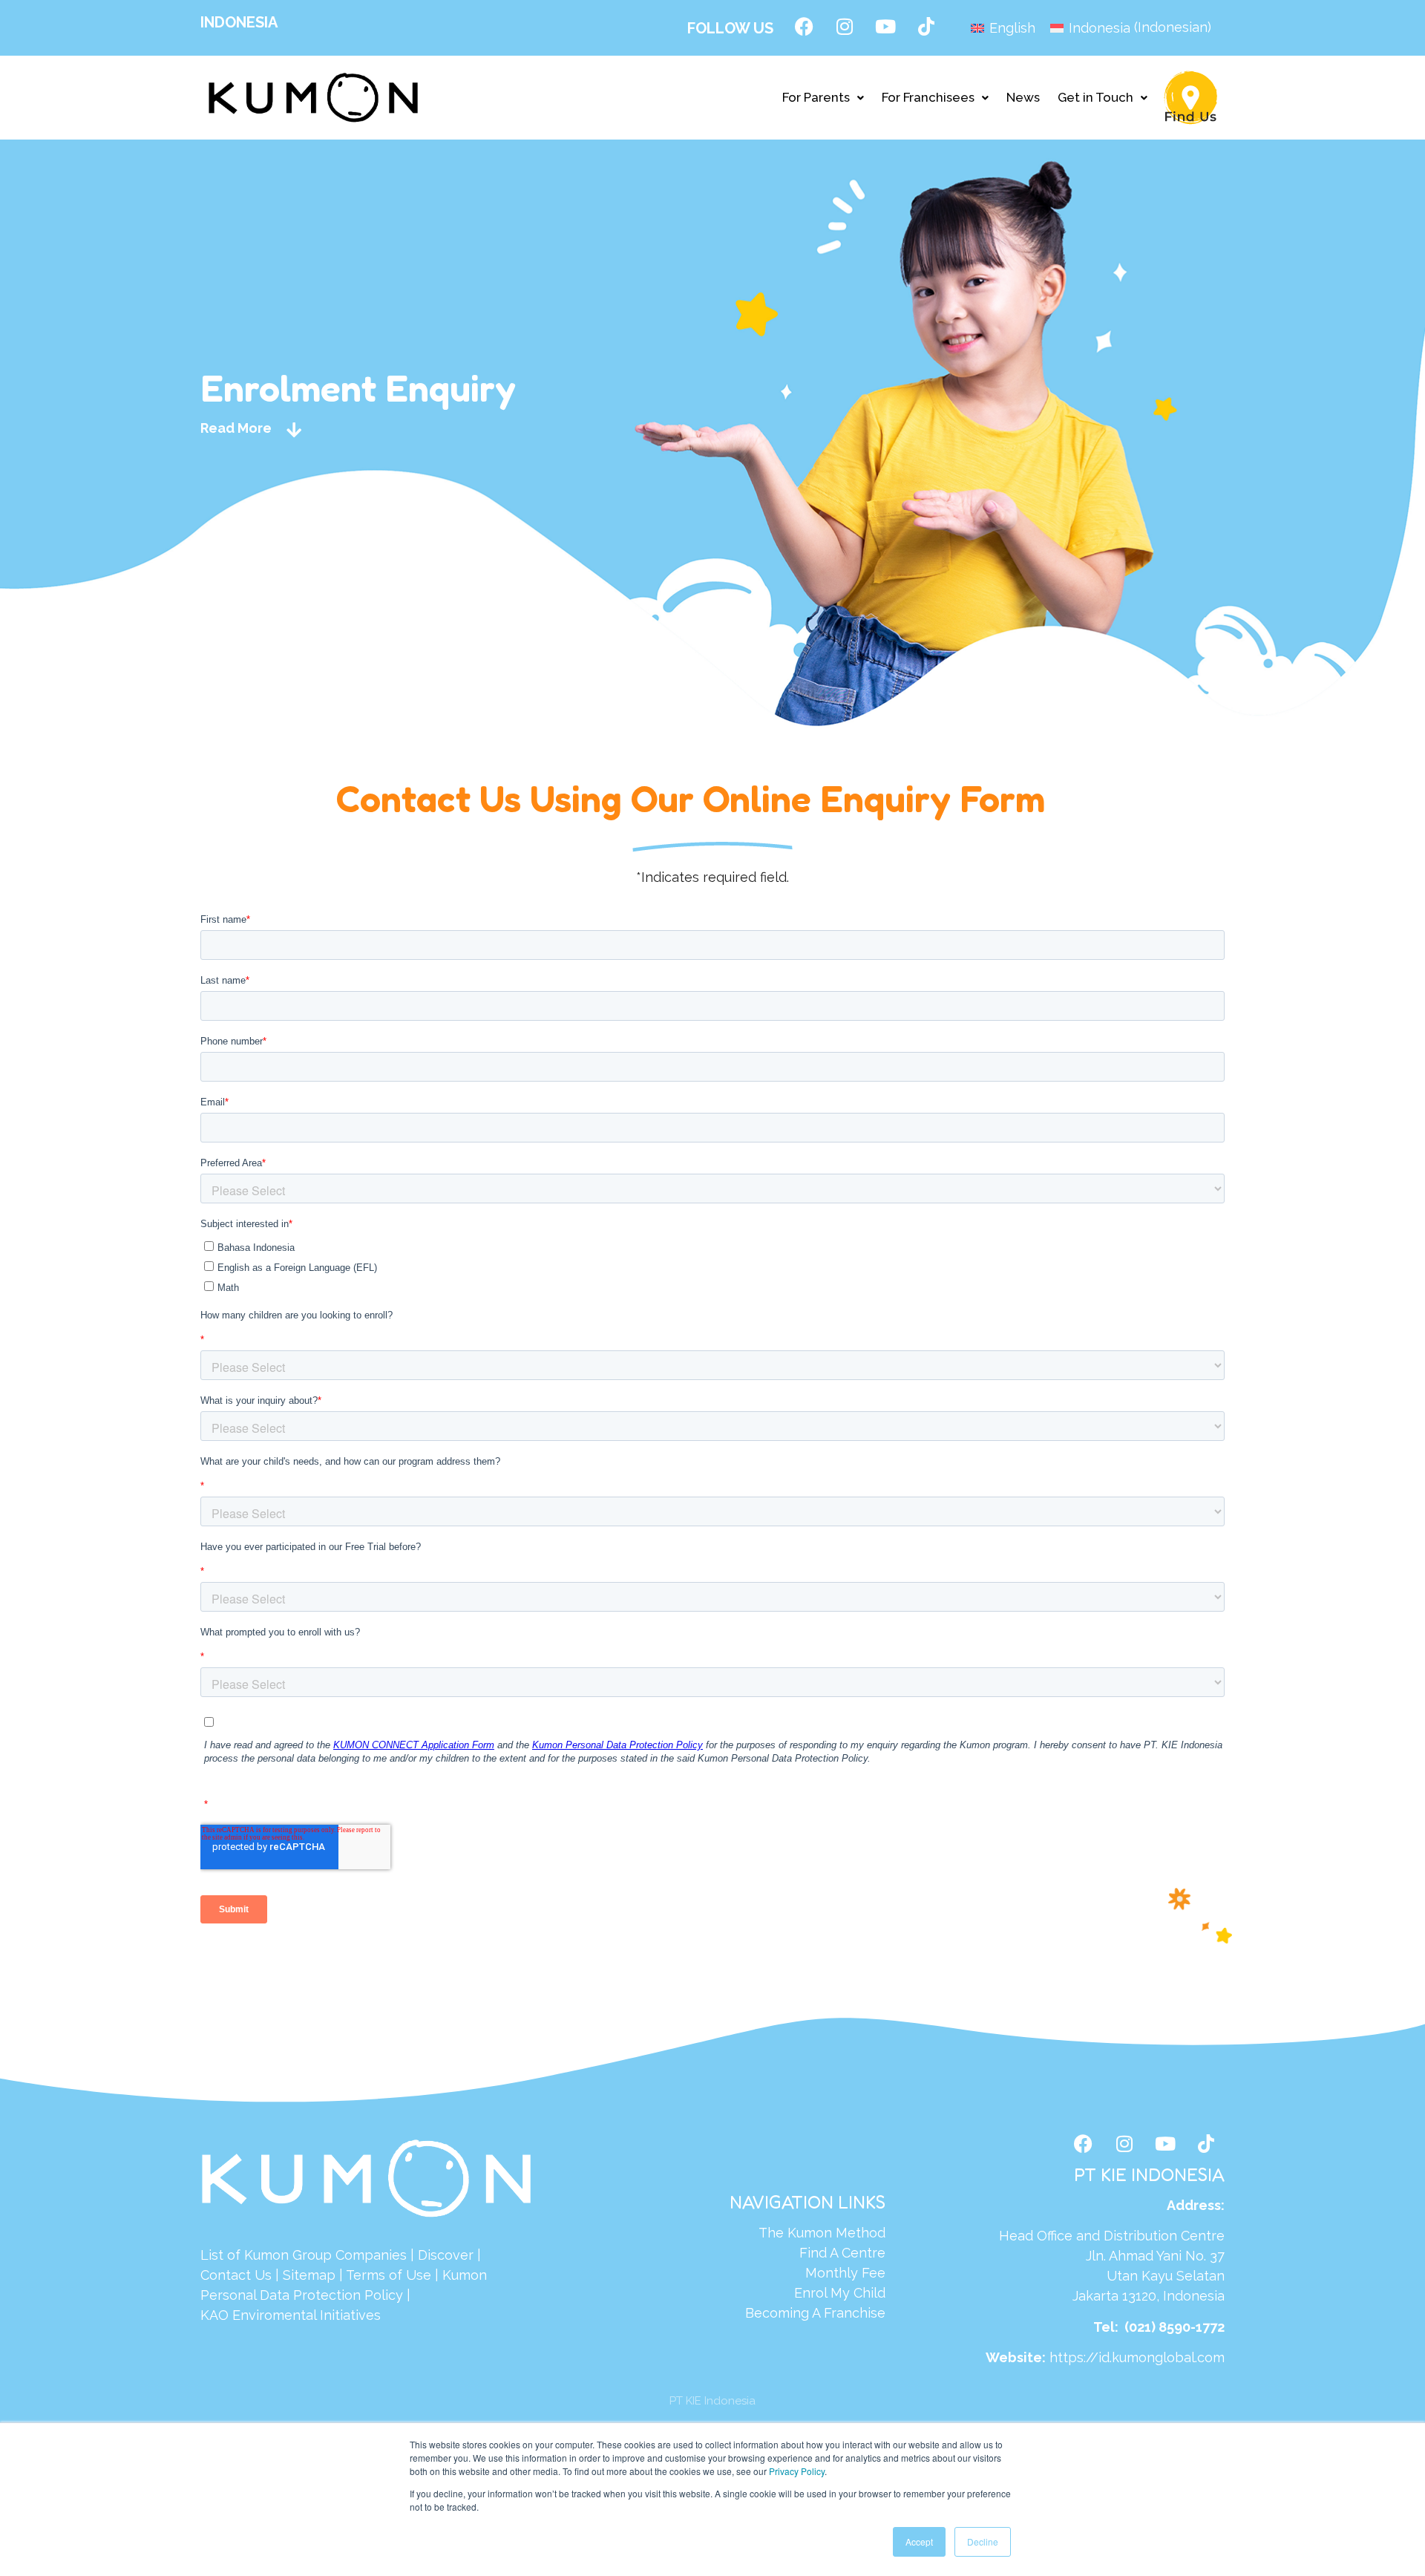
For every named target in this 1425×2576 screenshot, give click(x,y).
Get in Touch (1095, 97)
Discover (446, 2255)
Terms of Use (389, 2275)
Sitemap (309, 2275)
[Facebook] (804, 26)
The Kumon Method (822, 2233)
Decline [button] (983, 2541)
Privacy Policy (797, 2471)
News (1023, 97)
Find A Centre (842, 2253)
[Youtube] (885, 26)
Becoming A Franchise (815, 2313)
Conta (219, 2275)
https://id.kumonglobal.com (1137, 2357)
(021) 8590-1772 (1175, 2327)
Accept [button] (919, 2541)
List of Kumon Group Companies (304, 2255)
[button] (823, 98)
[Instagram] (845, 26)
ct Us (255, 2275)
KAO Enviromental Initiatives (291, 2315)
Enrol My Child (840, 2293)
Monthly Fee (845, 2273)
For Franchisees (928, 97)
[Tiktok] (926, 26)
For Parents (816, 97)
